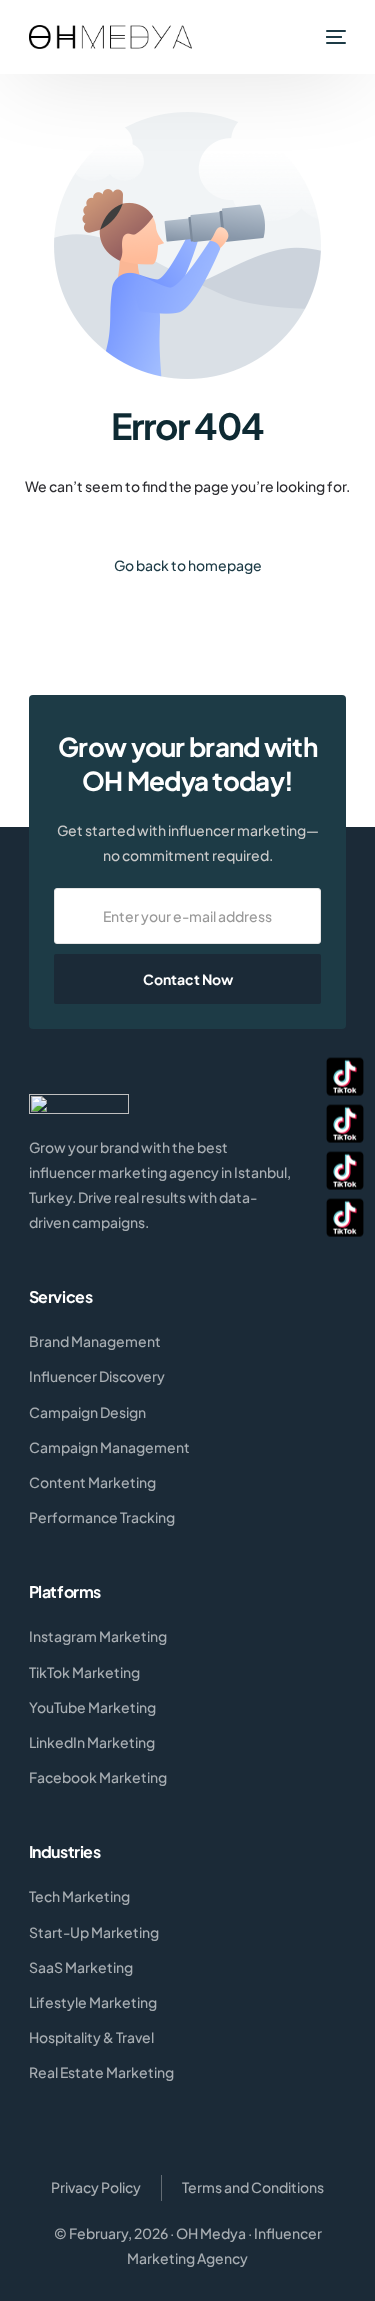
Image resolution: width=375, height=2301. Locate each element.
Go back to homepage (188, 565)
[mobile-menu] (334, 37)
